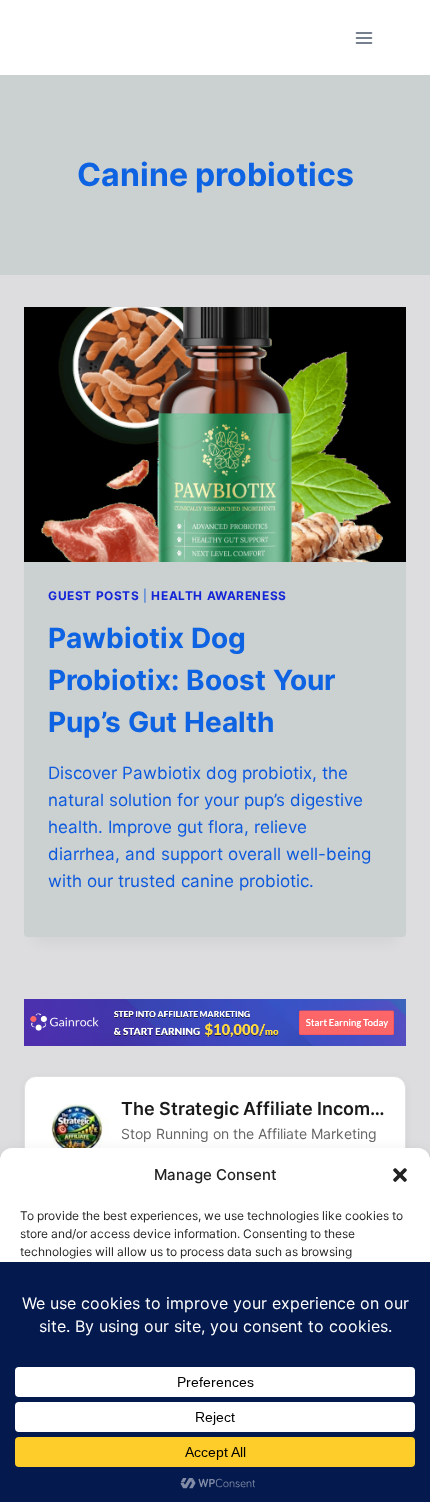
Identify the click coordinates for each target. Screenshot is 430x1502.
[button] (400, 1175)
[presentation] (215, 434)
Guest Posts (94, 595)
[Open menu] (363, 37)
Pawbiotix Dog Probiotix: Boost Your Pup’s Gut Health (191, 680)
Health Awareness (219, 595)
